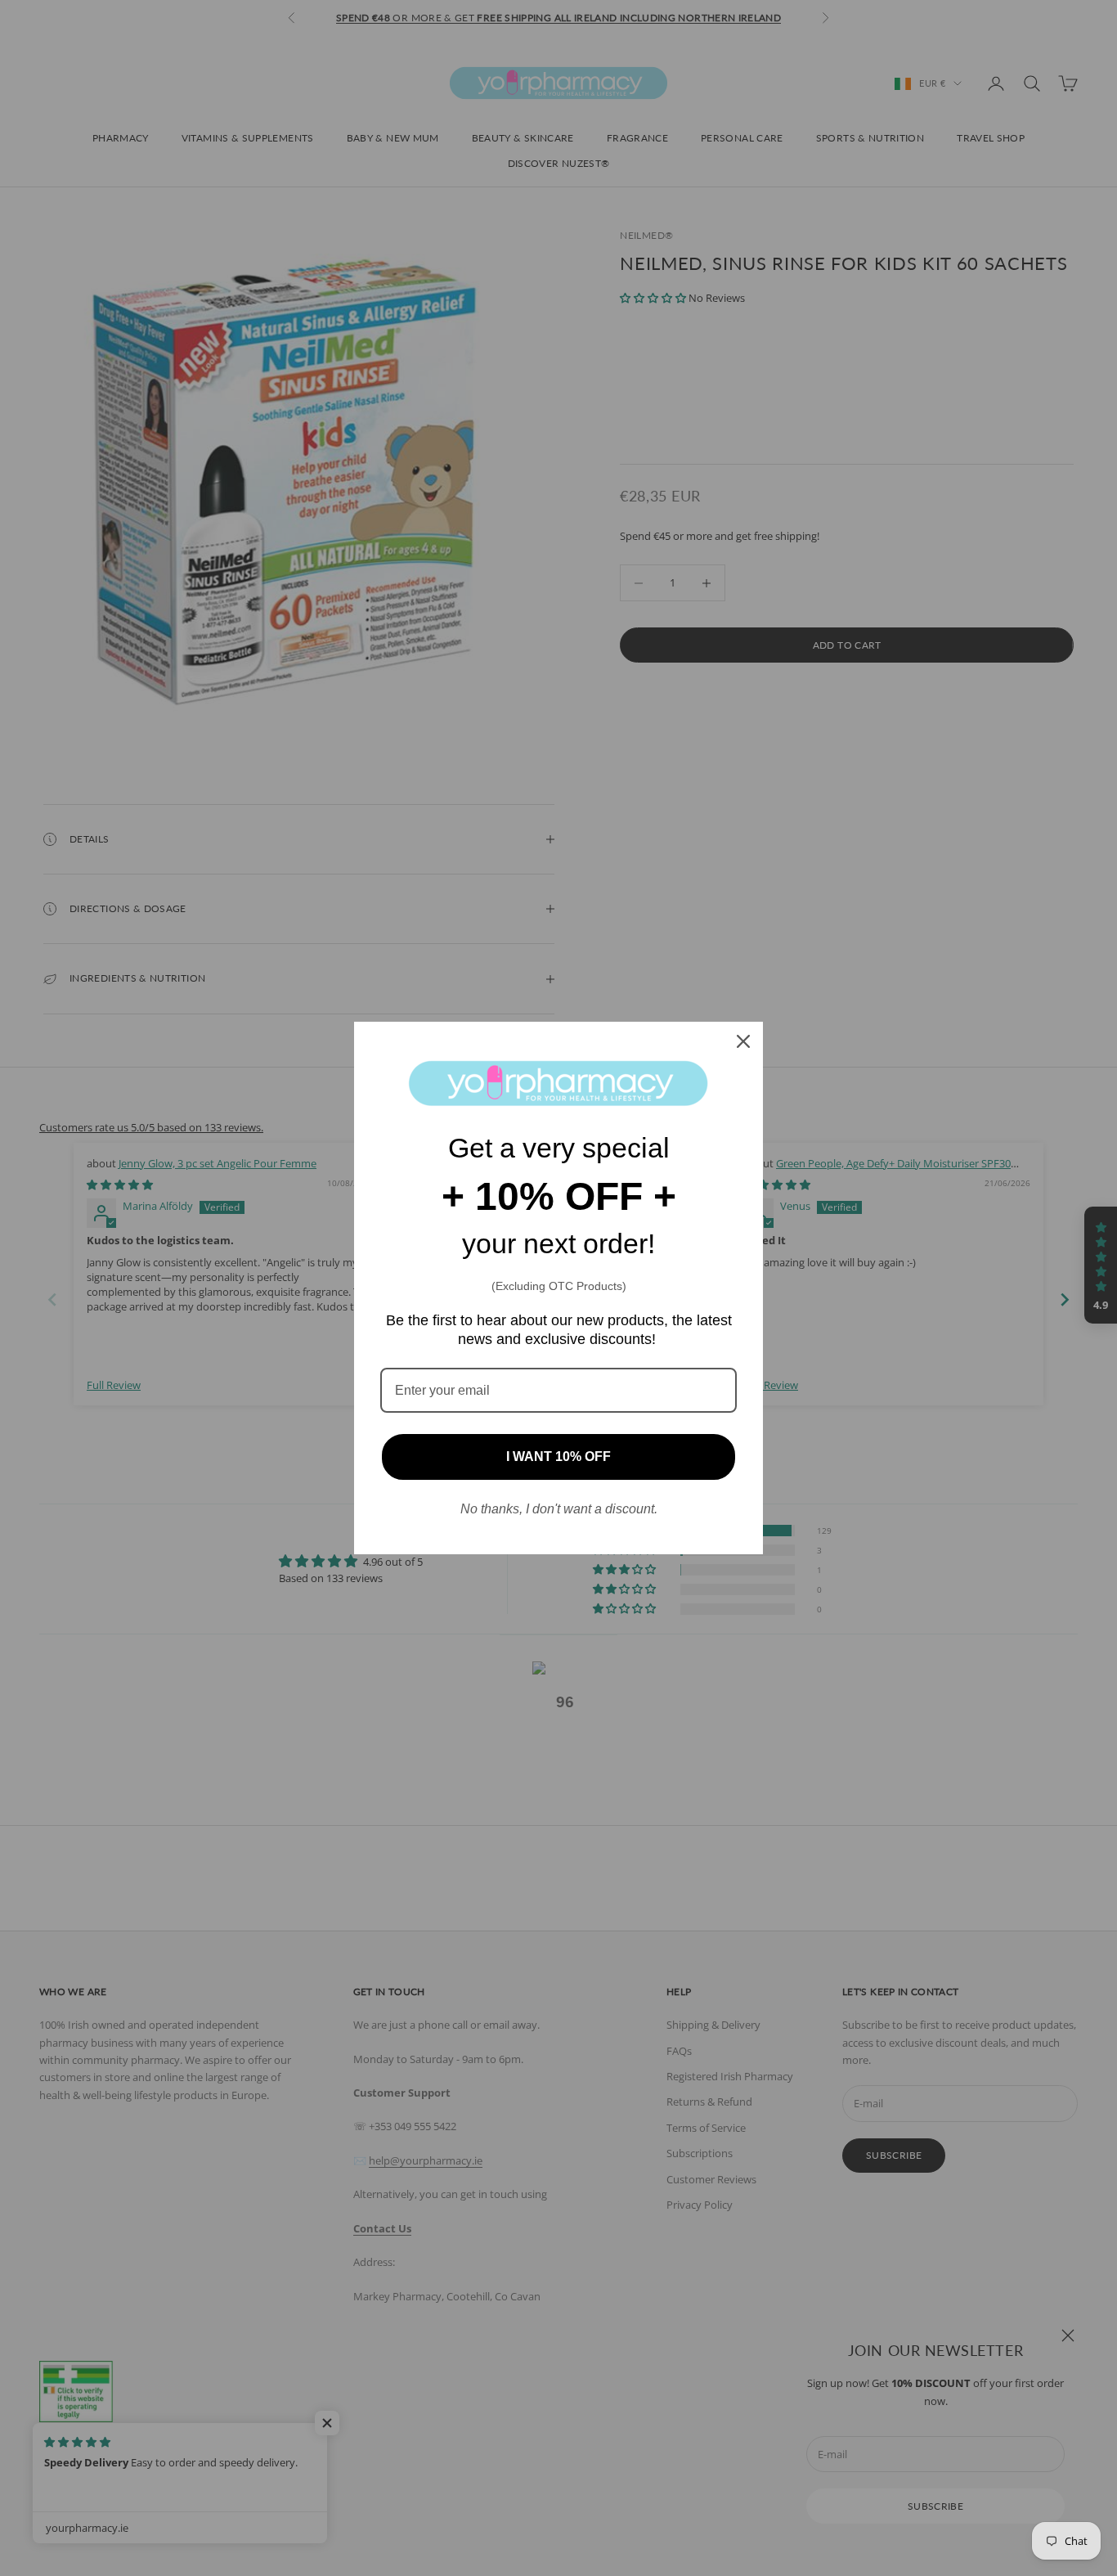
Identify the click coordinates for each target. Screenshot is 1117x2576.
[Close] (743, 1041)
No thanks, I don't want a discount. (559, 1509)
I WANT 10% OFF (558, 1457)
